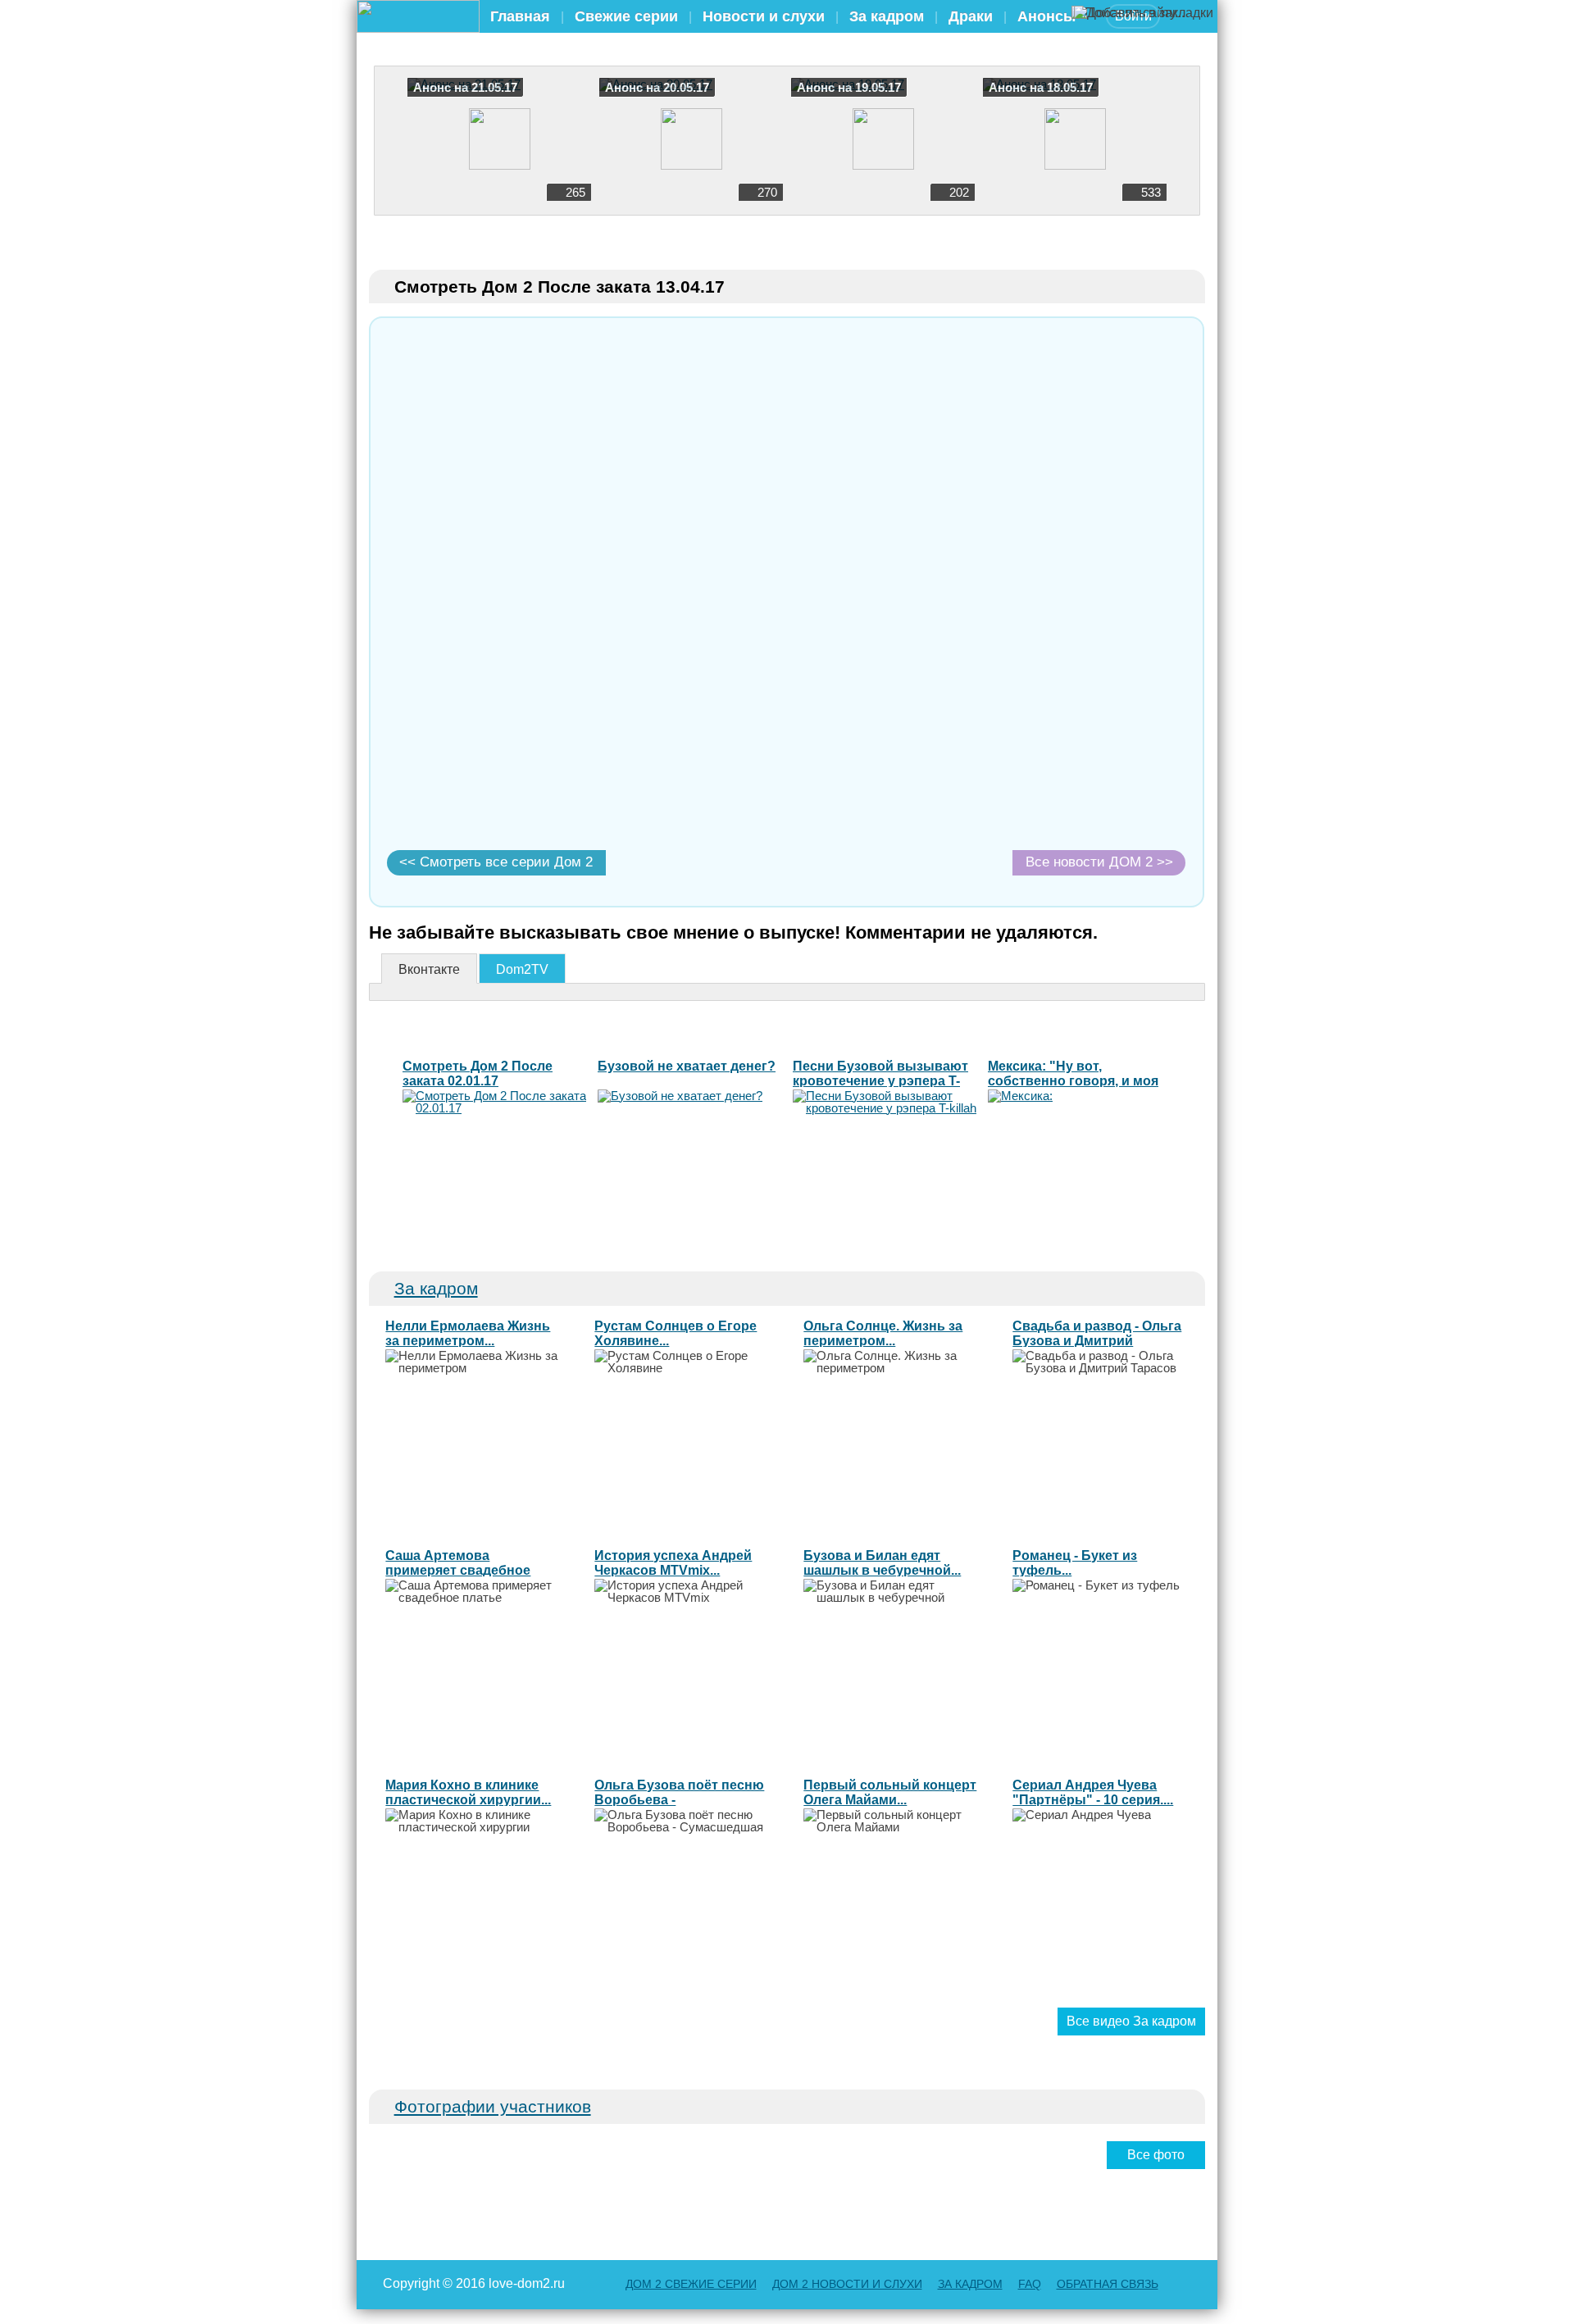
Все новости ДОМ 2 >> (1099, 862)
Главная (520, 16)
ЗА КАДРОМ (970, 2284)
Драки (971, 16)
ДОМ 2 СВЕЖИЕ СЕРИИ (691, 2284)
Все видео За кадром (1131, 2021)
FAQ (1030, 2284)
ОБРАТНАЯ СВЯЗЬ (1108, 2284)
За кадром (887, 16)
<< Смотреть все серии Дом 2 (496, 862)
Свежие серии (626, 16)
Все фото (1156, 2155)
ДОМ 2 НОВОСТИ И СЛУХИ (847, 2284)
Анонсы (1046, 16)
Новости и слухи (764, 16)
